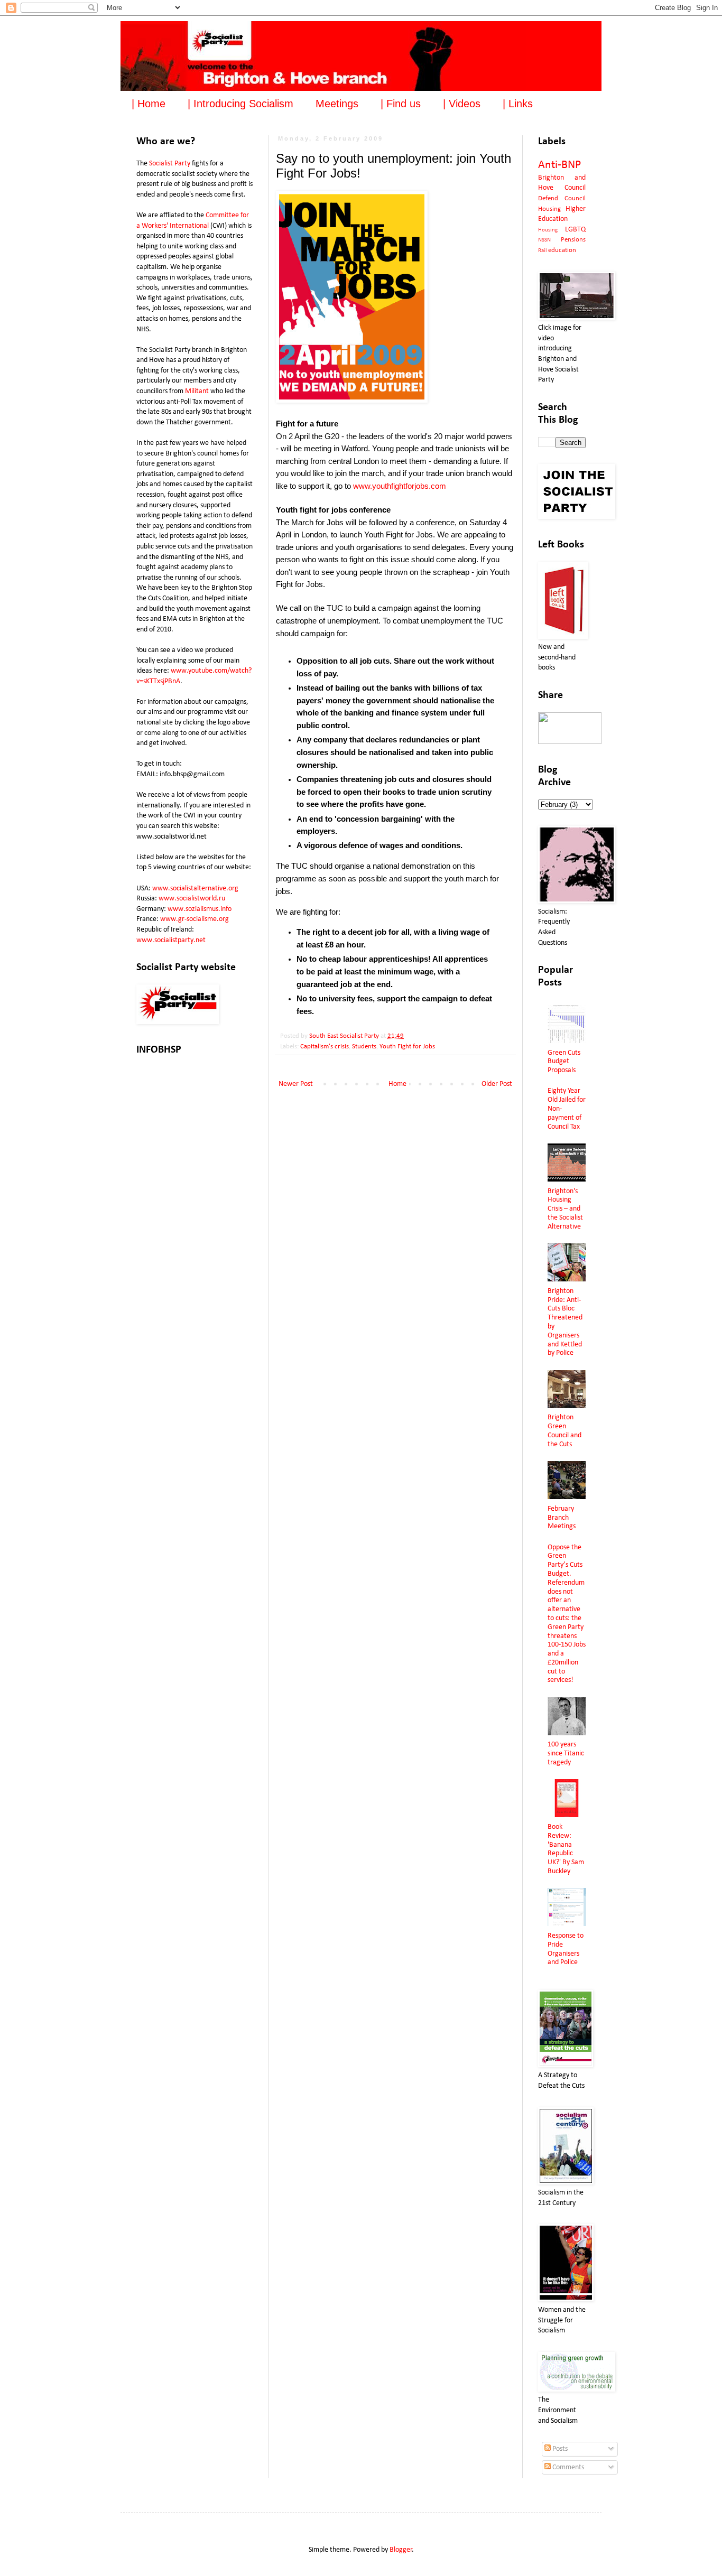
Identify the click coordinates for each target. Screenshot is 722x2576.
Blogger (401, 2550)
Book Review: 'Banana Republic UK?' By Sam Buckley (566, 1849)
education (562, 250)
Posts (559, 2449)
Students (364, 1047)
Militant (197, 391)
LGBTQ (575, 230)
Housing (548, 230)
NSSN (544, 240)
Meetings (337, 104)
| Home (149, 104)
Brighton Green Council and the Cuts (564, 1431)
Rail (543, 251)
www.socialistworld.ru (192, 899)
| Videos (462, 104)
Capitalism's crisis (325, 1047)
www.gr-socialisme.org (195, 919)
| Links (518, 104)
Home (397, 1084)
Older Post (497, 1084)
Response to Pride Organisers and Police (566, 1949)
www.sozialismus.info (200, 909)
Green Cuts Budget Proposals (564, 1062)
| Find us (401, 104)
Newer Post (296, 1084)
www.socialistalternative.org (195, 889)
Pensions (573, 240)
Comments (567, 2467)
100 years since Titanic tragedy (566, 1754)
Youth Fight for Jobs (407, 1047)
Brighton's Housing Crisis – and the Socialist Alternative (565, 1209)
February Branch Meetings (562, 1518)
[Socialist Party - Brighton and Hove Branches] (570, 742)
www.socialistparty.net (171, 940)
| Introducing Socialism (240, 104)
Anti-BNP (559, 165)
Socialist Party (170, 164)
